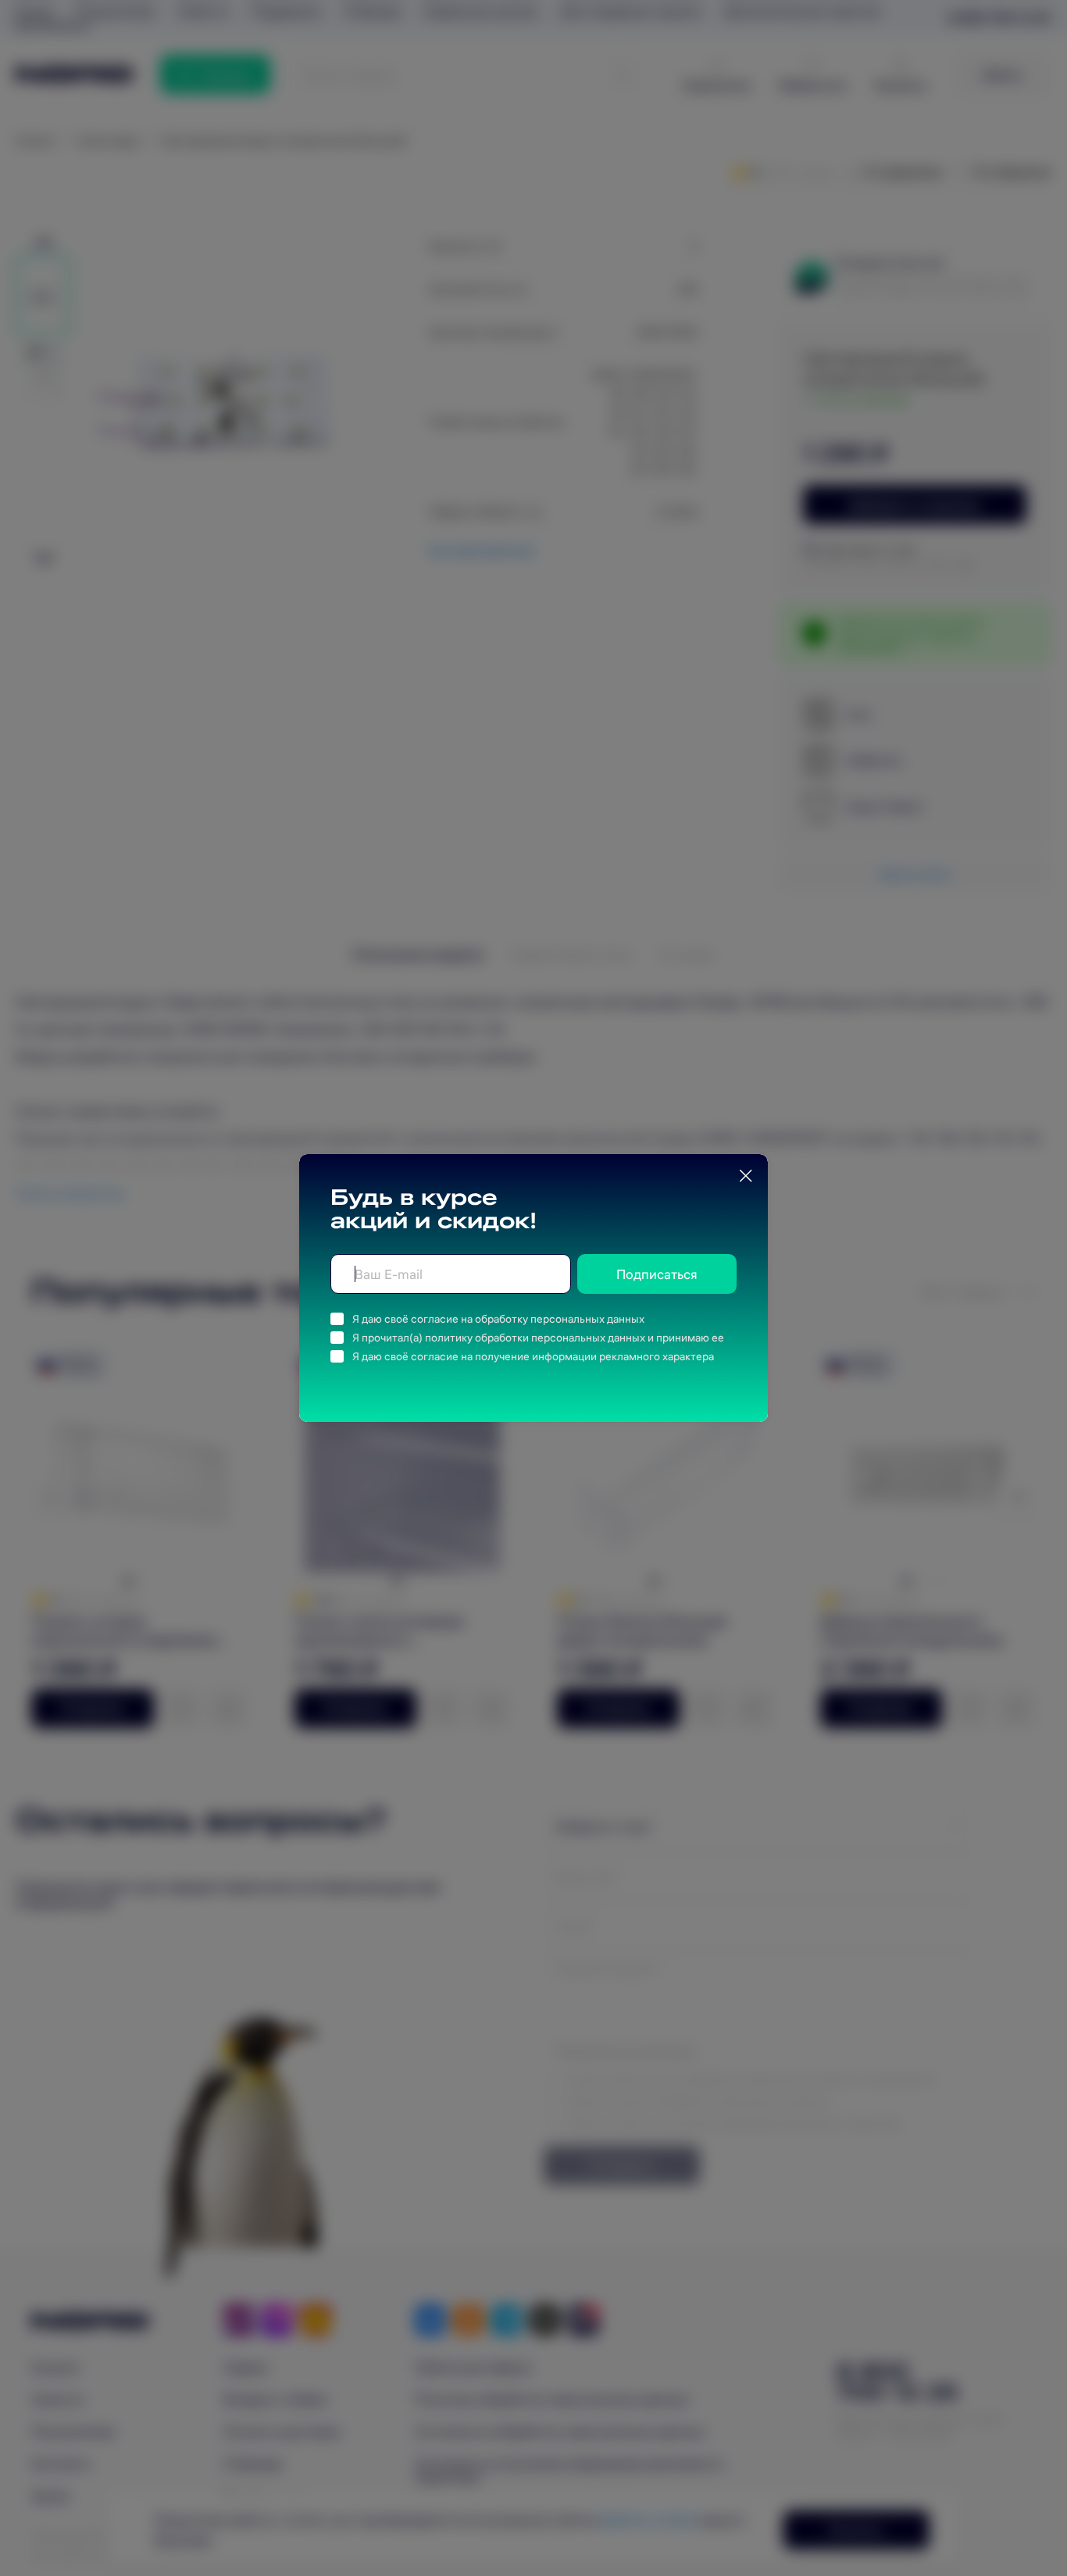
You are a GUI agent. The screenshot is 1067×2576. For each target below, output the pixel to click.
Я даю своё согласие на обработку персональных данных (498, 1319)
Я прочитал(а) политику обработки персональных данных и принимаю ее (538, 1338)
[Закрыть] (746, 1176)
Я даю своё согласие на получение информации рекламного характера (533, 1356)
